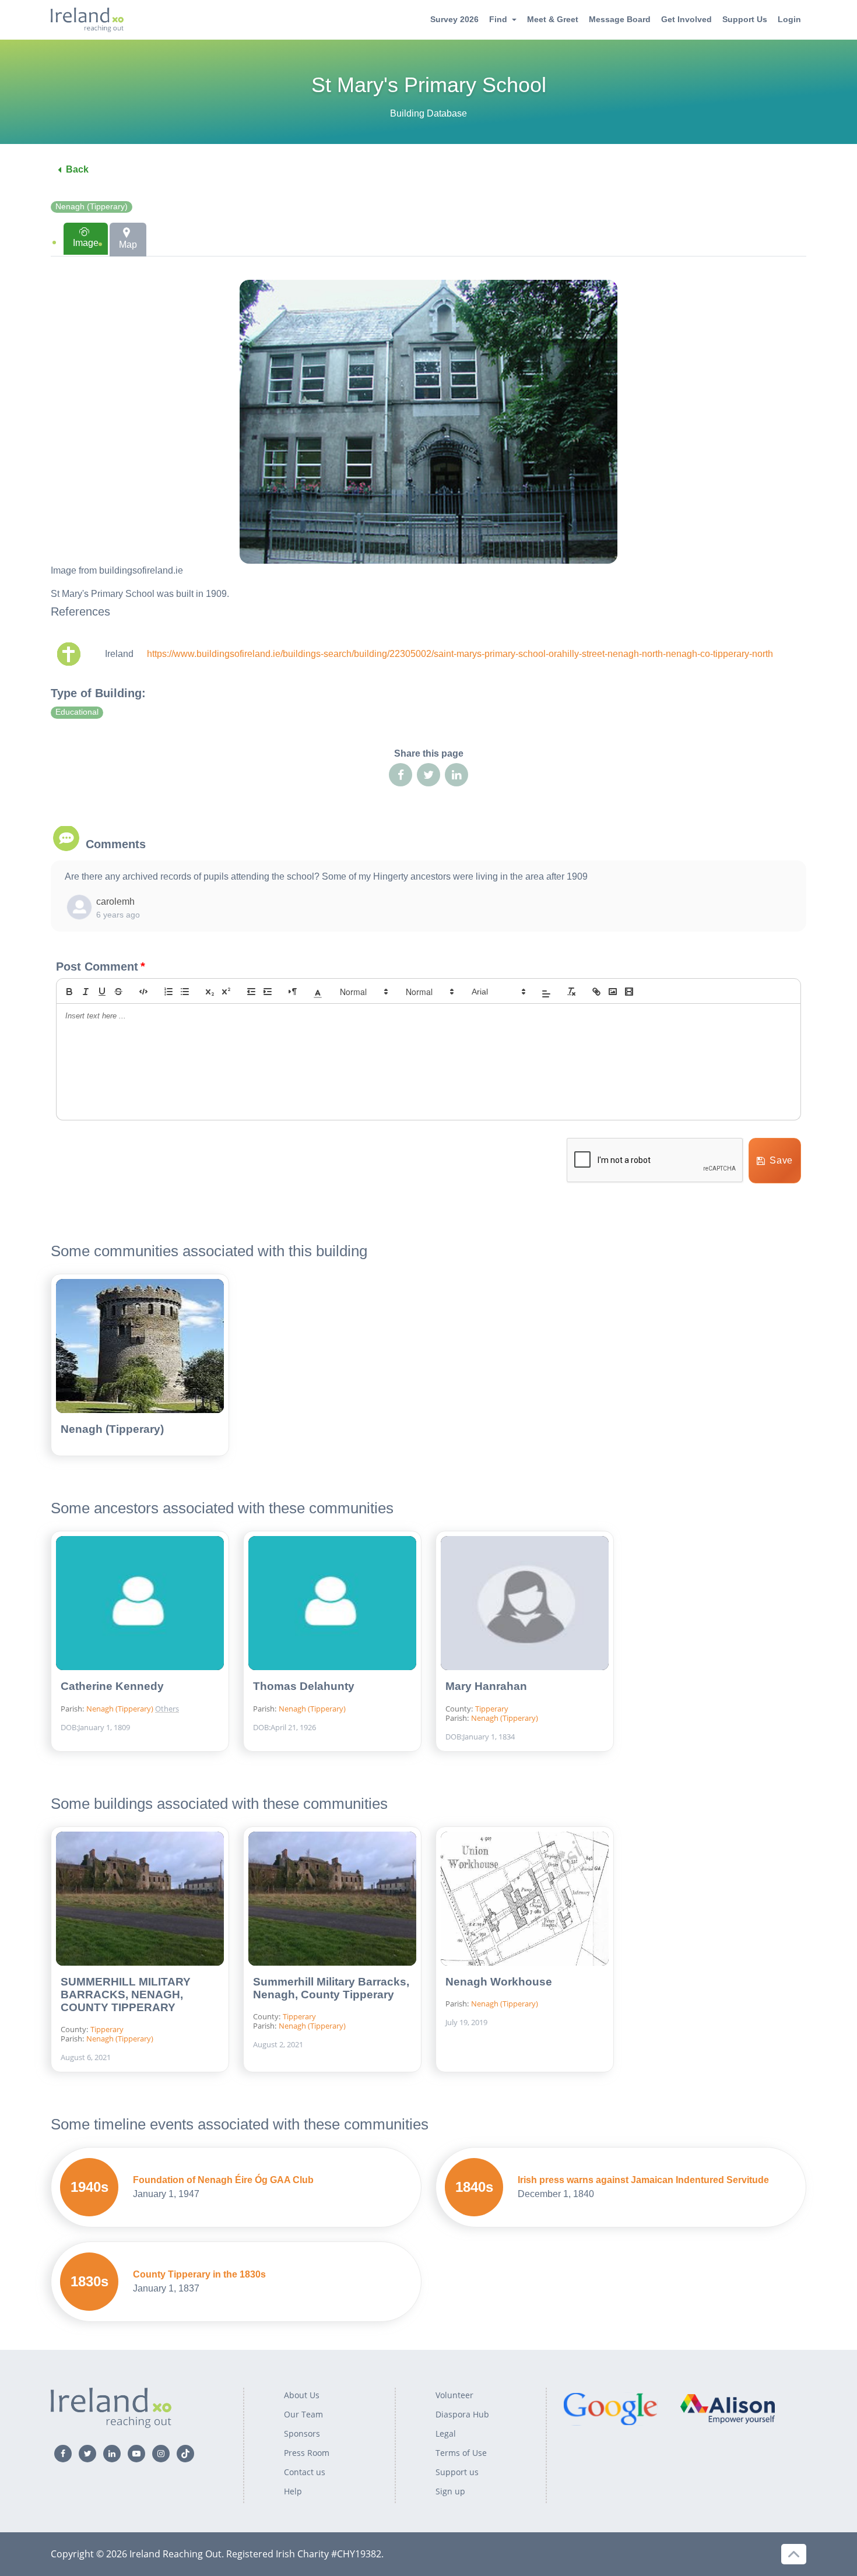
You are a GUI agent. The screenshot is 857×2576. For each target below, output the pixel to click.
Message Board (620, 19)
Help (293, 2491)
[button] (318, 992)
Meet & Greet (553, 19)
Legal (446, 2433)
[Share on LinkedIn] (456, 775)
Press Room (307, 2453)
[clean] (571, 992)
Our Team (303, 2414)
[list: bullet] (185, 992)
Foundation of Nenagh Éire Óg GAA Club (223, 2180)
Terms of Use (461, 2453)
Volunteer (454, 2395)
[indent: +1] (268, 992)
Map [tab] (128, 245)
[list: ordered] (168, 992)
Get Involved (686, 19)
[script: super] (226, 992)
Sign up (450, 2491)
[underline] (102, 992)
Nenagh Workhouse (499, 1982)
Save (781, 1160)
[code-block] (143, 992)
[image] (613, 992)
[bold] (69, 992)
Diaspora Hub (462, 2414)
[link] (596, 992)
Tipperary (492, 1709)
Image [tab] (86, 243)
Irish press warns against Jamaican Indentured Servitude (643, 2180)
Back (77, 169)
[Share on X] (428, 775)
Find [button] (498, 19)
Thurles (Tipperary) (198, 1689)
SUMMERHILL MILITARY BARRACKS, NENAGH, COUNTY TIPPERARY (126, 1995)
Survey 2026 (454, 19)
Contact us (305, 2472)
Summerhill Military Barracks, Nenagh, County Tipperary (331, 1988)
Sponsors (302, 2433)
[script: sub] (210, 992)
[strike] (118, 992)
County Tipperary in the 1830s (199, 2274)
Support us (457, 2472)
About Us (302, 2395)
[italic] (86, 992)
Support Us (745, 19)
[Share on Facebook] (401, 775)
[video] (629, 992)
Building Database (428, 113)
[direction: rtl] (293, 992)
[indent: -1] (251, 992)
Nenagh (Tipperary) (92, 207)
